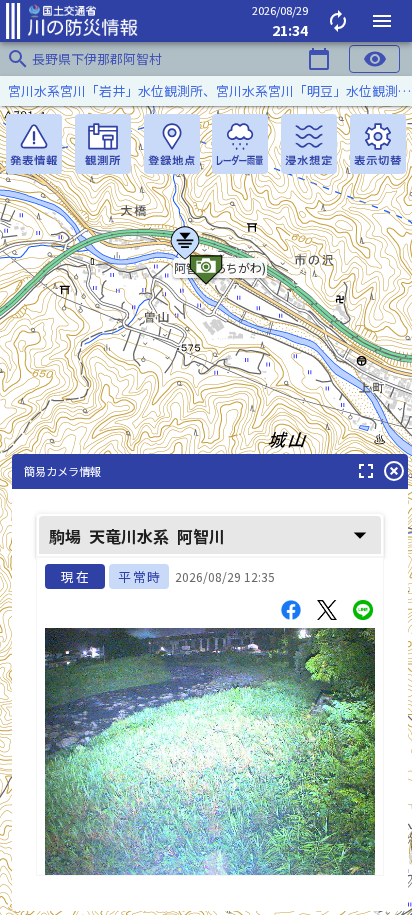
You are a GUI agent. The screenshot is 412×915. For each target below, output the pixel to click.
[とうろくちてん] (172, 144)
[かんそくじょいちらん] (103, 144)
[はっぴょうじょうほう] (34, 144)
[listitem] (206, 91)
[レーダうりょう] (240, 144)
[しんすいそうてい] (309, 144)
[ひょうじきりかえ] (378, 144)
